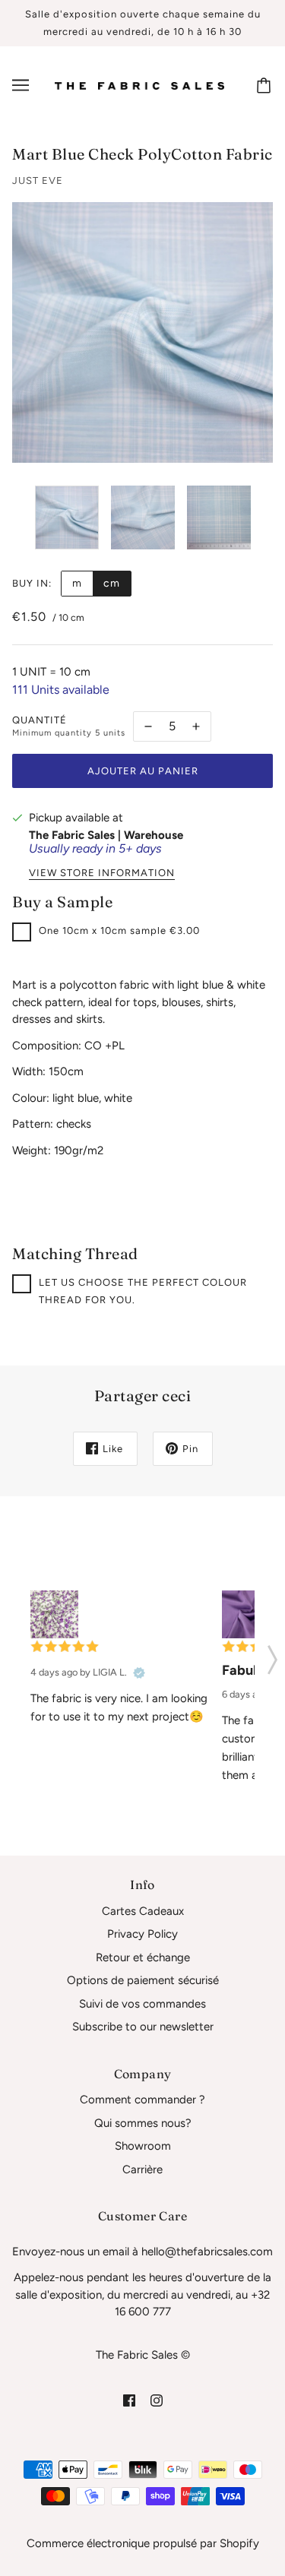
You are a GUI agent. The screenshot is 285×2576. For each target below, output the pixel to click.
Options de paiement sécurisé (143, 1980)
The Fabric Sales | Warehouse (106, 835)
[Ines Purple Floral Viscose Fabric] (54, 1614)
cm (112, 583)
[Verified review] (139, 1673)
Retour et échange (143, 1957)
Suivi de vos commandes (142, 2004)
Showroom (143, 2146)
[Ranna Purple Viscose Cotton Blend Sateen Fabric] (246, 1614)
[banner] (139, 85)
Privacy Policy (142, 1934)
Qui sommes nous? (143, 2123)
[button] (272, 1655)
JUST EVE (38, 180)
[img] (129, 2400)
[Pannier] (266, 85)
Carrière (142, 2169)
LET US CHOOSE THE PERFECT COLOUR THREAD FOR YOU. (143, 1291)
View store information (102, 873)
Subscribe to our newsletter (143, 2027)
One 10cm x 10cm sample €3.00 (119, 930)
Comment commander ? (142, 2100)
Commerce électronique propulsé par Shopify (143, 2543)
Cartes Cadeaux (143, 1911)
